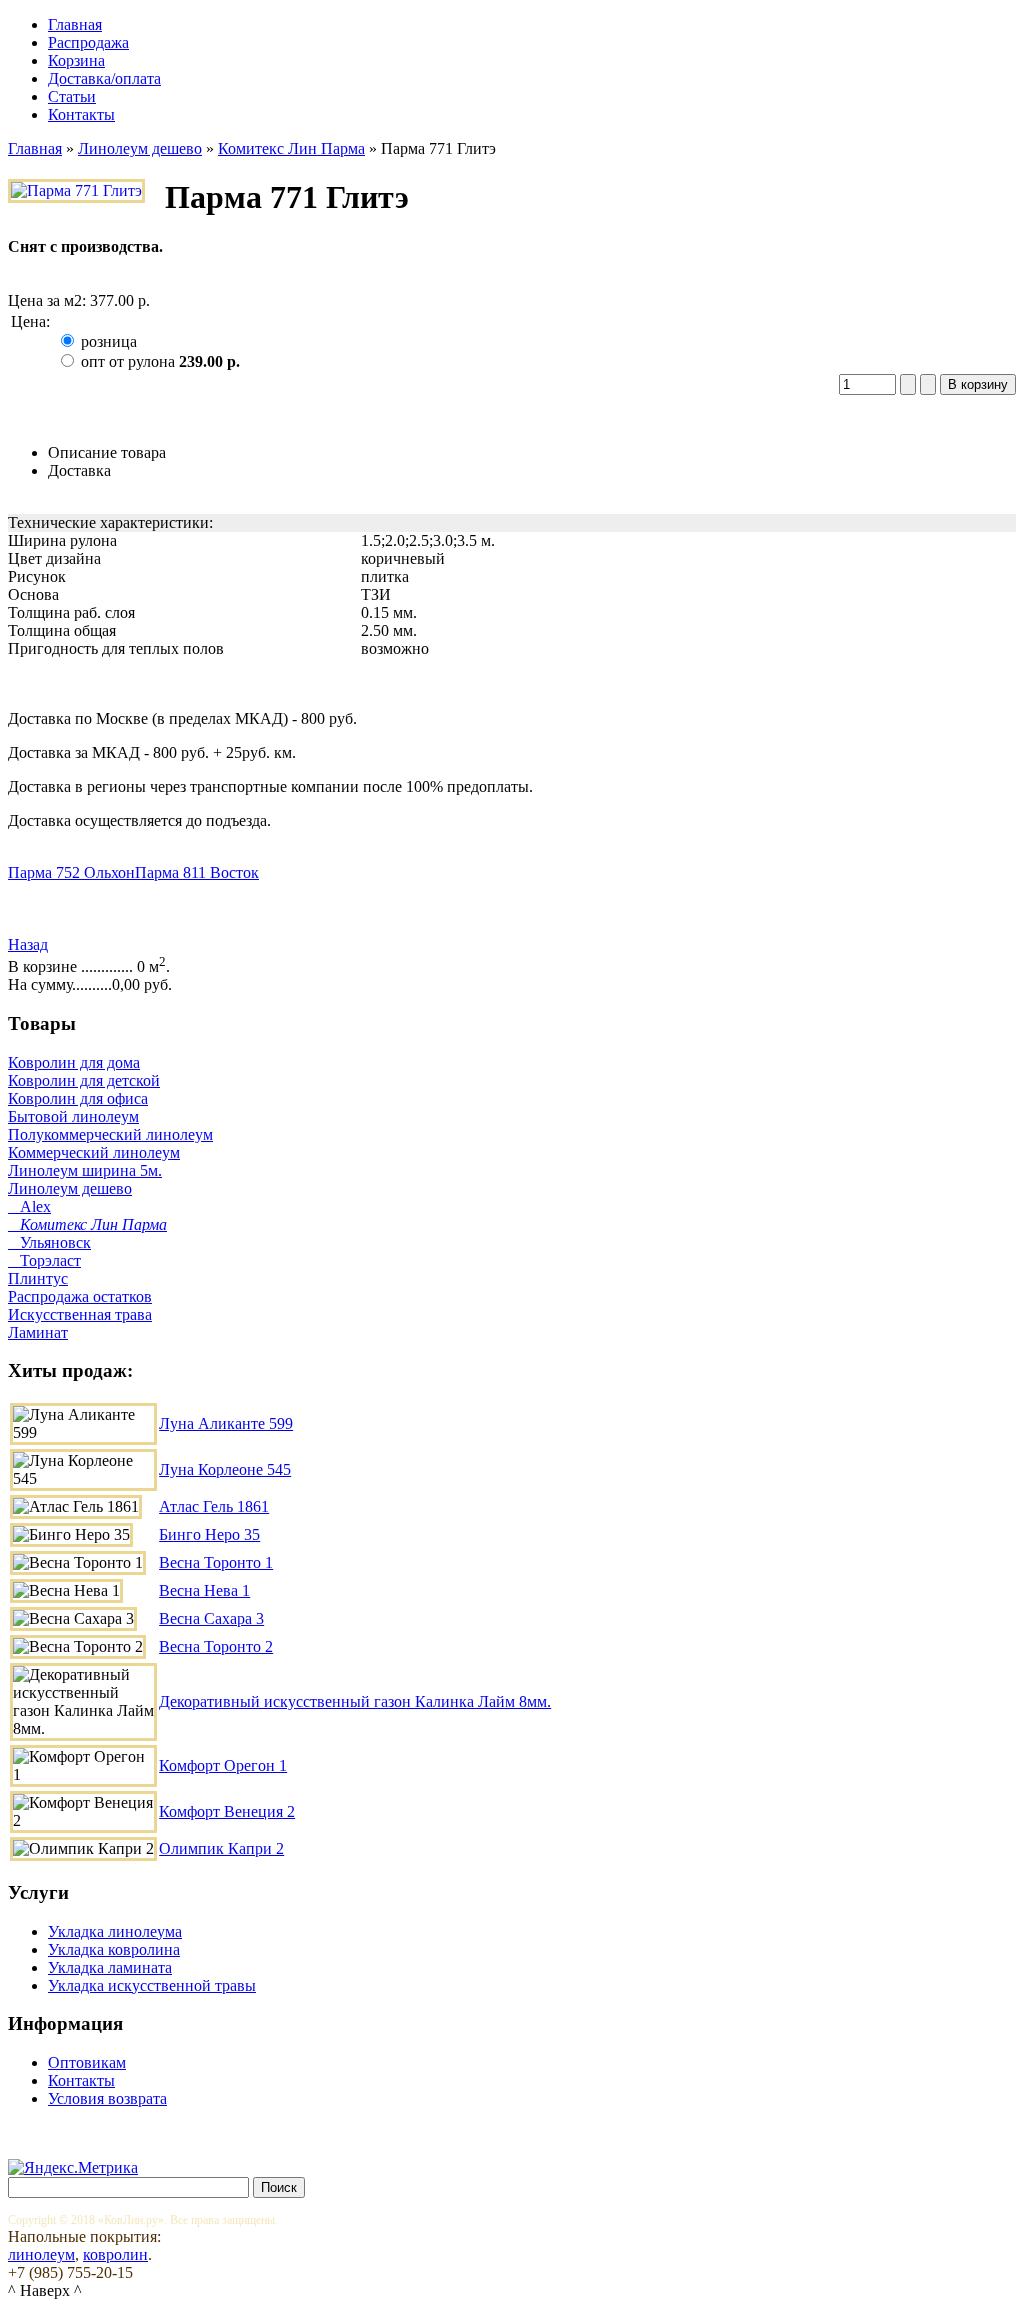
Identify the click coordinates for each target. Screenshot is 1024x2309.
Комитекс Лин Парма (291, 148)
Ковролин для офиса (78, 1098)
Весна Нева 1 (204, 1590)
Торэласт (44, 1260)
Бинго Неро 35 (209, 1534)
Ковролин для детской (84, 1080)
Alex (29, 1206)
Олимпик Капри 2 (221, 1848)
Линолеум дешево (140, 148)
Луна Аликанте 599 (226, 1423)
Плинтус (38, 1278)
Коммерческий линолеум (94, 1152)
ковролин (115, 2254)
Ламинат (38, 1332)
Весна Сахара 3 (211, 1618)
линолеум (41, 2254)
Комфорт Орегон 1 (223, 1765)
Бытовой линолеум (73, 1116)
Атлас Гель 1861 (214, 1506)
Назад (28, 944)
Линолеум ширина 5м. (85, 1170)
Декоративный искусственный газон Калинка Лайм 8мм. (355, 1701)
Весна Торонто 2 (216, 1646)
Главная (35, 148)
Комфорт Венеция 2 (227, 1811)
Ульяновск (49, 1242)
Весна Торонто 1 (216, 1562)
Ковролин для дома (74, 1062)
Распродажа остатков (80, 1296)
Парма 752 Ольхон (71, 872)
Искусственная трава (80, 1314)
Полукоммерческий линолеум (110, 1134)
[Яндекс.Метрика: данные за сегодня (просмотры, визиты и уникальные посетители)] (73, 2168)
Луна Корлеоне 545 (225, 1469)
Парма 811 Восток (197, 872)
